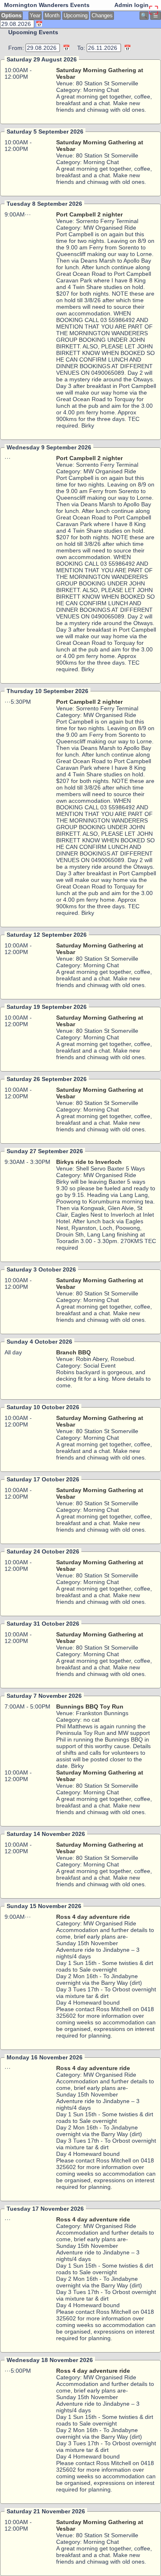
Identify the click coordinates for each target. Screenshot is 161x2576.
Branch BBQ (73, 1352)
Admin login (131, 5)
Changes (102, 16)
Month (52, 16)
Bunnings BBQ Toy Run (90, 1706)
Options (11, 16)
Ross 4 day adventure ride (93, 1917)
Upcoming (76, 16)
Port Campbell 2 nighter (89, 214)
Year (35, 16)
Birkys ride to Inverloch (89, 1162)
